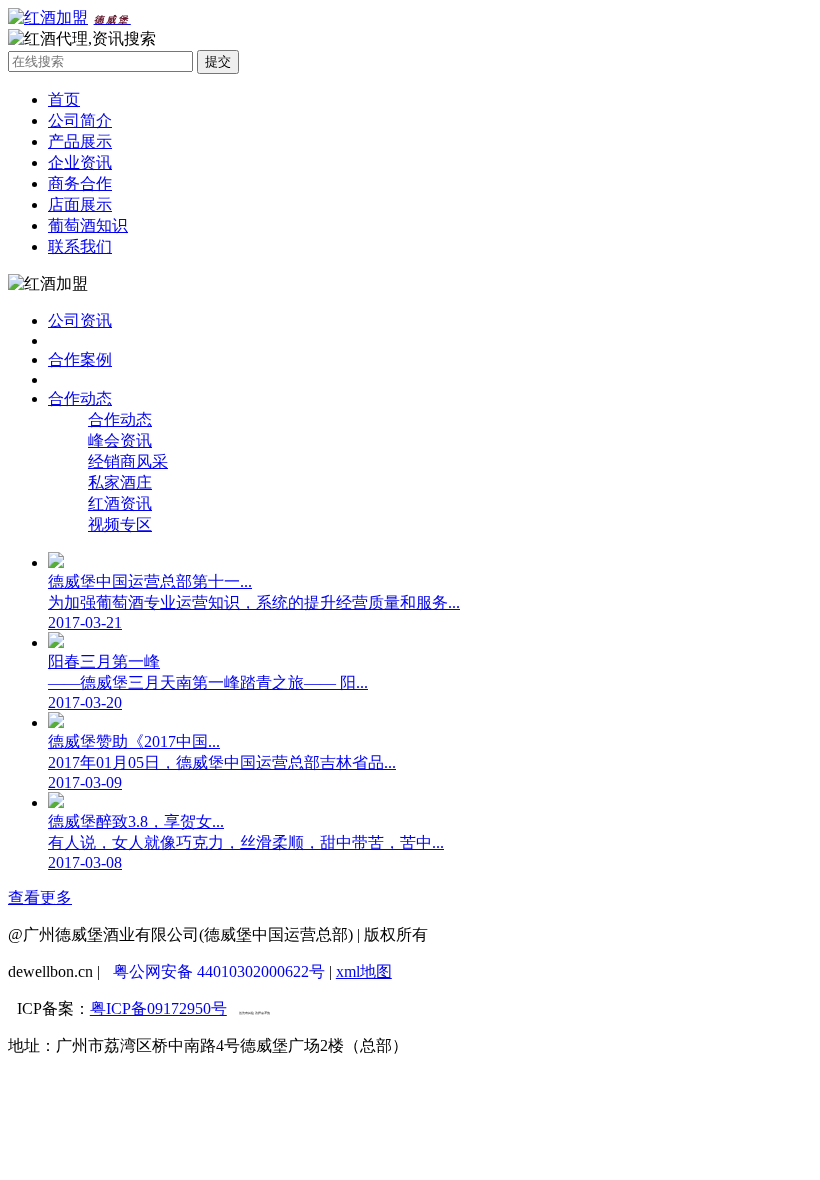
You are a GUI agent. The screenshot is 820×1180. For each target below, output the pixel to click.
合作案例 (80, 359)
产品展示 (80, 141)
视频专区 (120, 524)
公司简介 (80, 120)
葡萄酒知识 (88, 225)
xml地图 (364, 971)
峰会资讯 (120, 440)
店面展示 (80, 204)
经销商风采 (128, 461)
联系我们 (80, 246)
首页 (64, 99)
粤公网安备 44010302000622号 (219, 971)
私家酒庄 (120, 482)
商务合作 (80, 183)
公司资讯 (80, 320)
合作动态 (80, 398)
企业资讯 (80, 162)
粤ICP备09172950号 (158, 1008)
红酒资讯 (120, 503)
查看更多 (40, 897)
